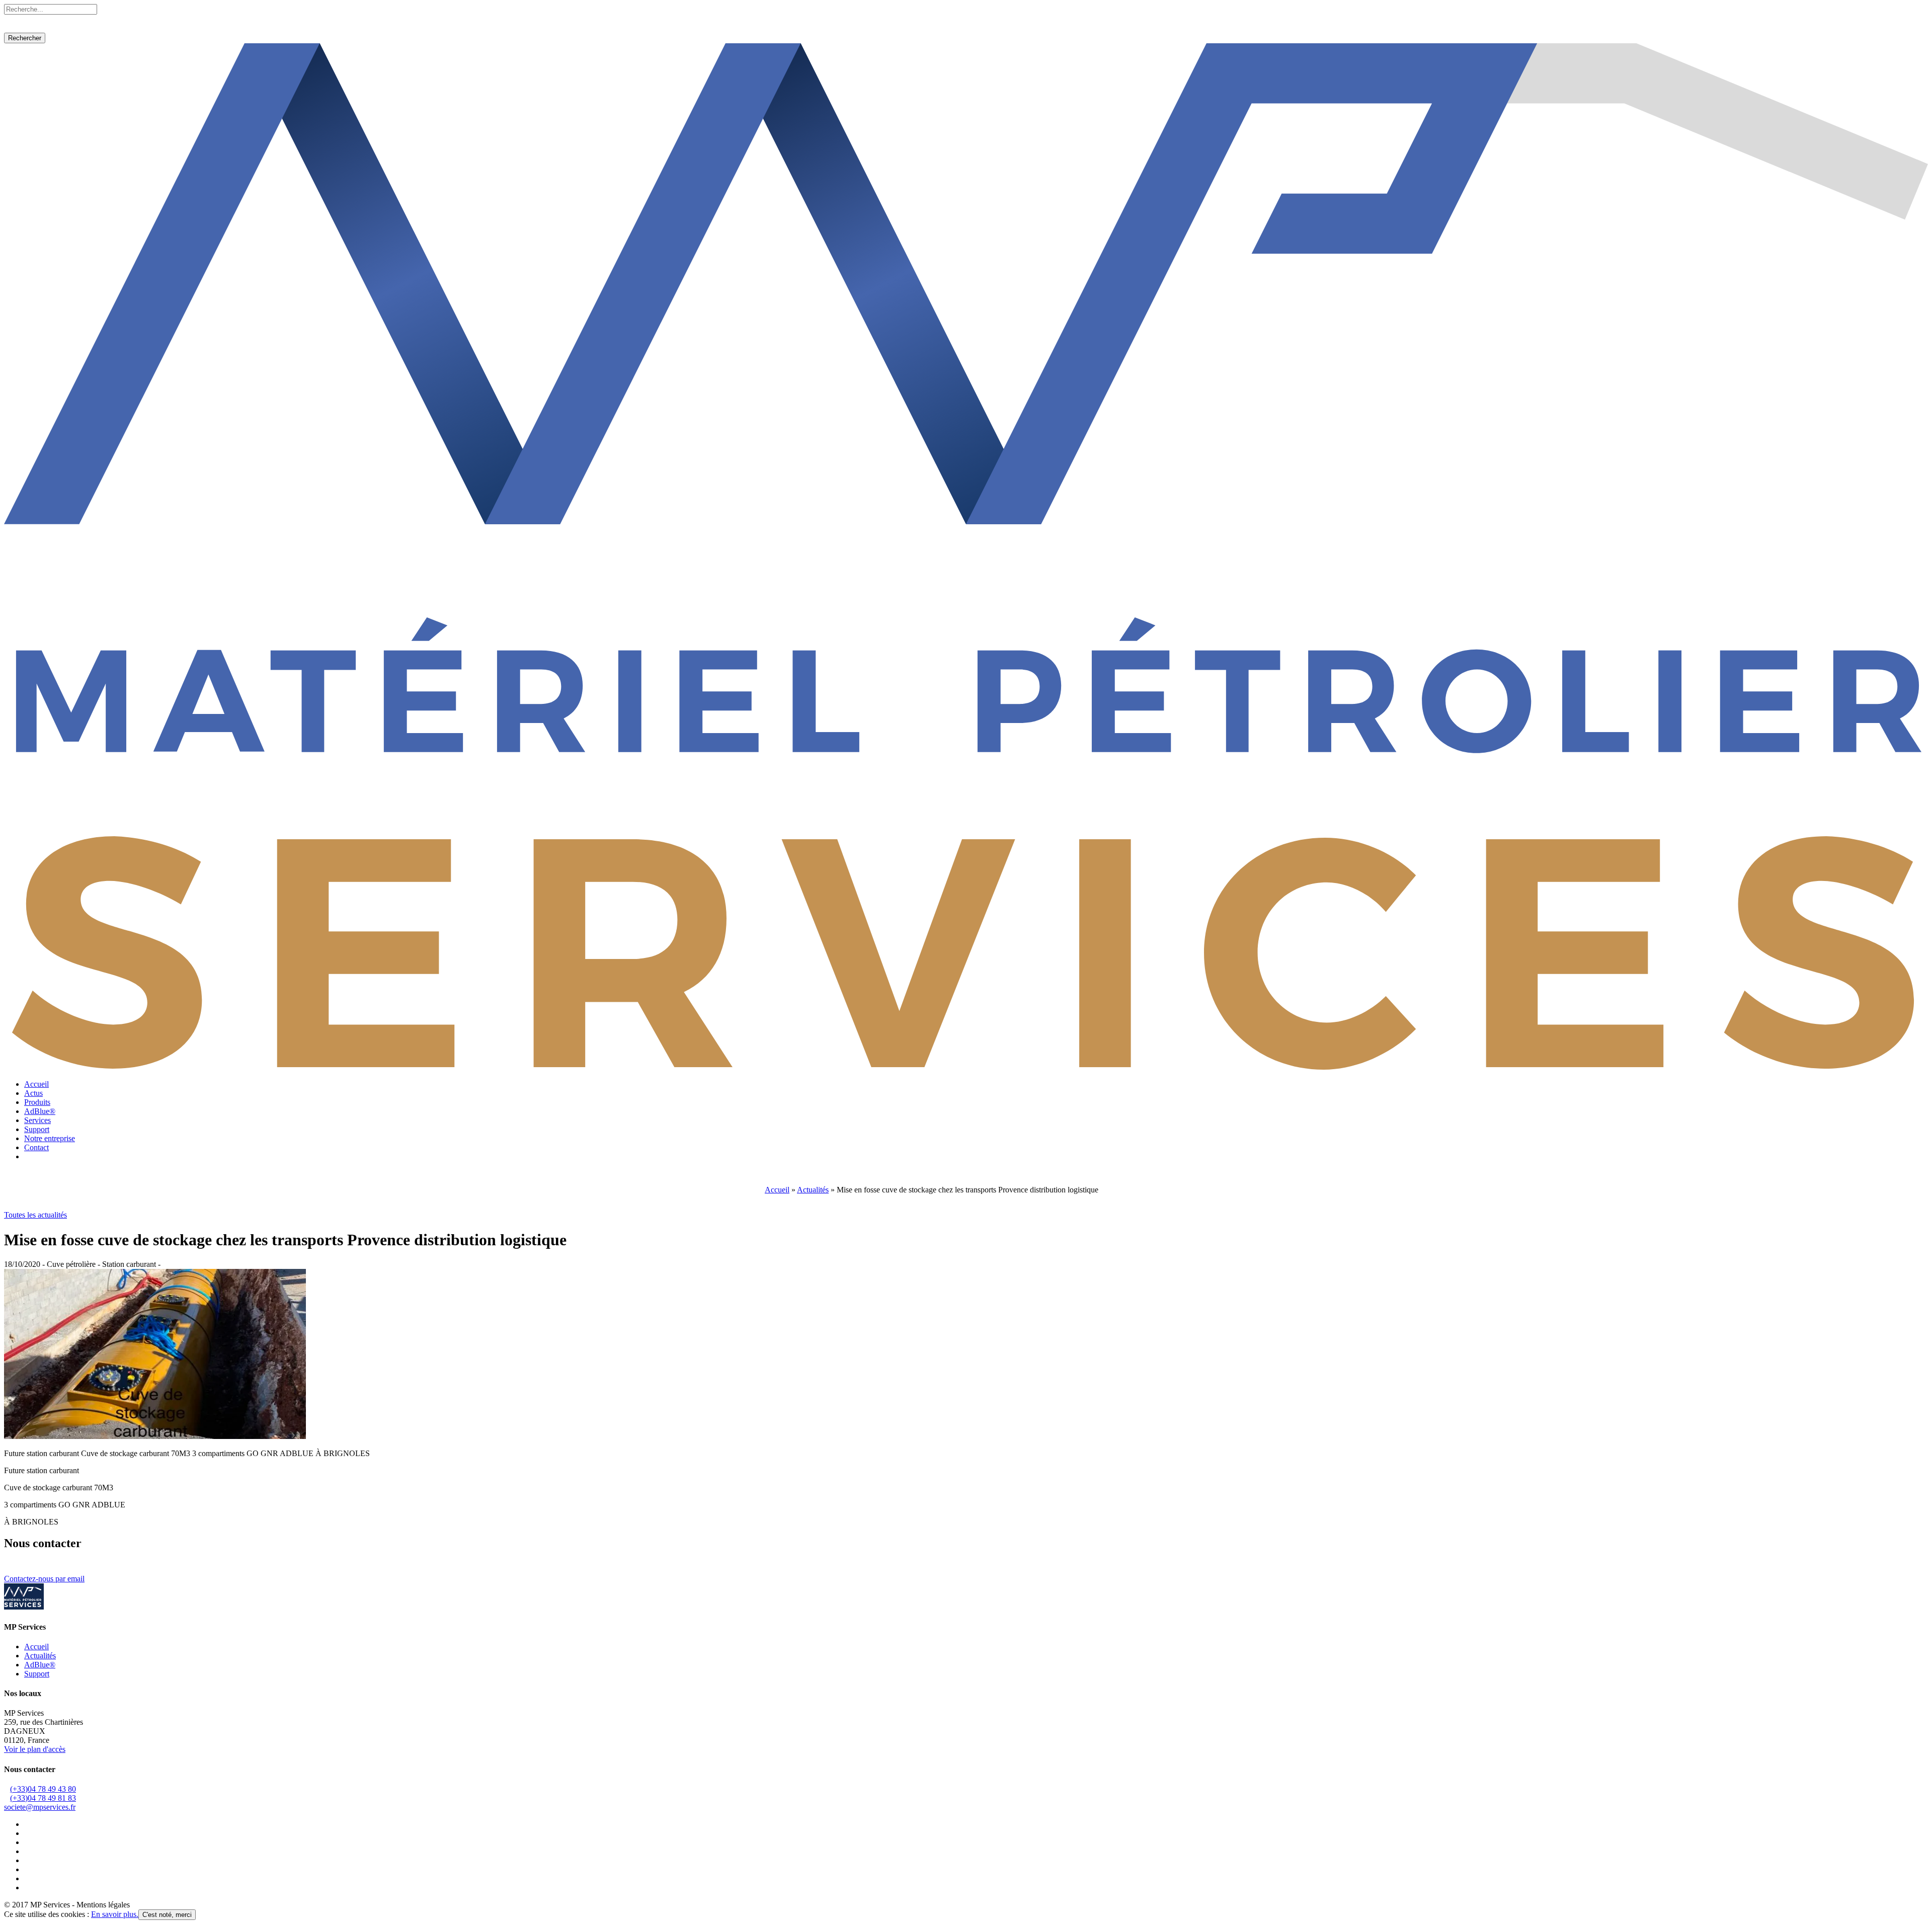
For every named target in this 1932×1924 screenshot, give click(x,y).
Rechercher (25, 38)
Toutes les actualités (35, 1215)
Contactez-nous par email (44, 1579)
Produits (37, 1102)
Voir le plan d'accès (35, 1749)
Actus (33, 1093)
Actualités (813, 1190)
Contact (36, 1147)
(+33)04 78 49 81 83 (43, 1798)
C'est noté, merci (167, 1915)
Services (37, 1120)
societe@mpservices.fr (40, 1807)
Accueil (36, 1084)
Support (37, 1129)
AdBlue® (40, 1111)
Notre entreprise (50, 1138)
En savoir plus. (115, 1914)
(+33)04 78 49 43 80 (43, 1789)
